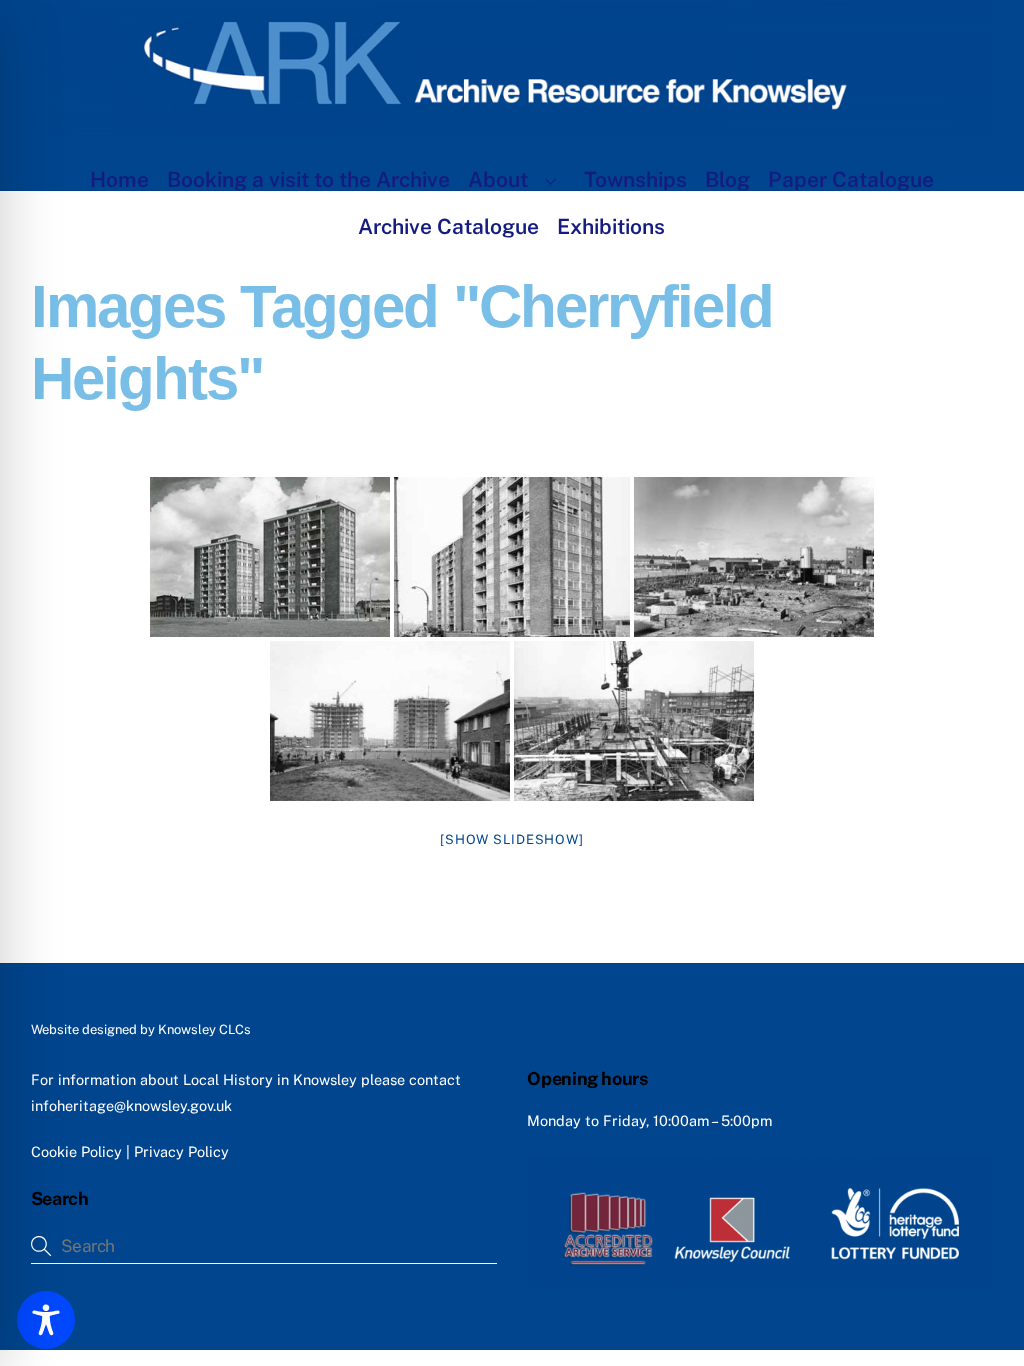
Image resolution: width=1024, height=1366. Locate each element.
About (498, 179)
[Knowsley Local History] (512, 126)
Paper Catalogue (851, 179)
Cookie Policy (76, 1151)
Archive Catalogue (448, 226)
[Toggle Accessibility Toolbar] (46, 1320)
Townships (635, 179)
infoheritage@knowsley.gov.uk (131, 1105)
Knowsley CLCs (204, 1029)
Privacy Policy (181, 1151)
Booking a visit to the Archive (308, 179)
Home (119, 179)
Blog (727, 179)
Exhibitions (611, 226)
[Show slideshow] (511, 839)
